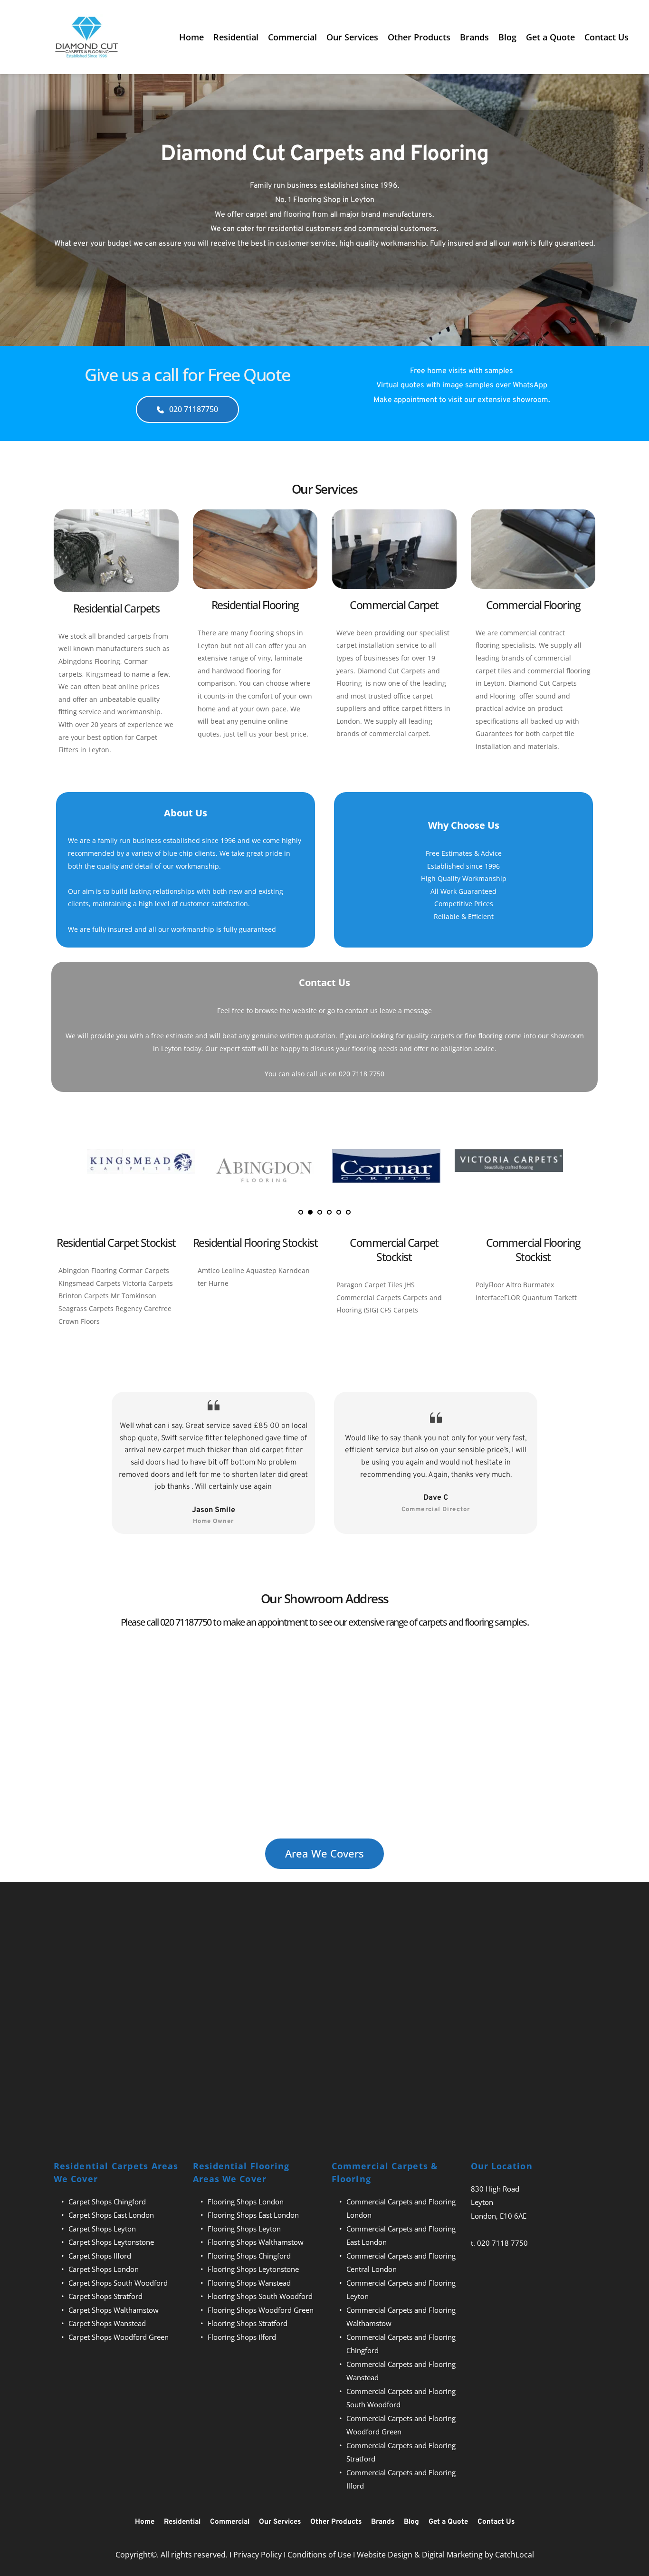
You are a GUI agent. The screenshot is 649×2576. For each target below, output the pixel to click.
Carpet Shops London (104, 2269)
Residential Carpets (116, 608)
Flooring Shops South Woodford (260, 2296)
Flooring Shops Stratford (248, 2323)
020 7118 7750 (502, 2243)
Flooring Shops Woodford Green (261, 2310)
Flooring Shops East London (253, 2215)
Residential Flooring (255, 605)
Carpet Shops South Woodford (118, 2283)
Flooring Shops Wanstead (249, 2283)
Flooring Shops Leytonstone (253, 2269)
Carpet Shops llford (100, 2256)
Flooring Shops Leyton (244, 2229)
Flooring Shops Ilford (242, 2337)
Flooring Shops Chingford (249, 2256)
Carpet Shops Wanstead (107, 2323)
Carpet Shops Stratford (105, 2296)
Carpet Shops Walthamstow (114, 2310)
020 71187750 (186, 1622)
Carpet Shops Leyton (102, 2229)
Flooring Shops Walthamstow (256, 2242)
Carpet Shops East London (111, 2215)
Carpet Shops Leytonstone (111, 2242)
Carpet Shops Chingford (107, 2202)
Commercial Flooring (533, 605)
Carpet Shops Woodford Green (119, 2337)
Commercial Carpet (394, 605)
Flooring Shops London (246, 2202)
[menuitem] (191, 37)
